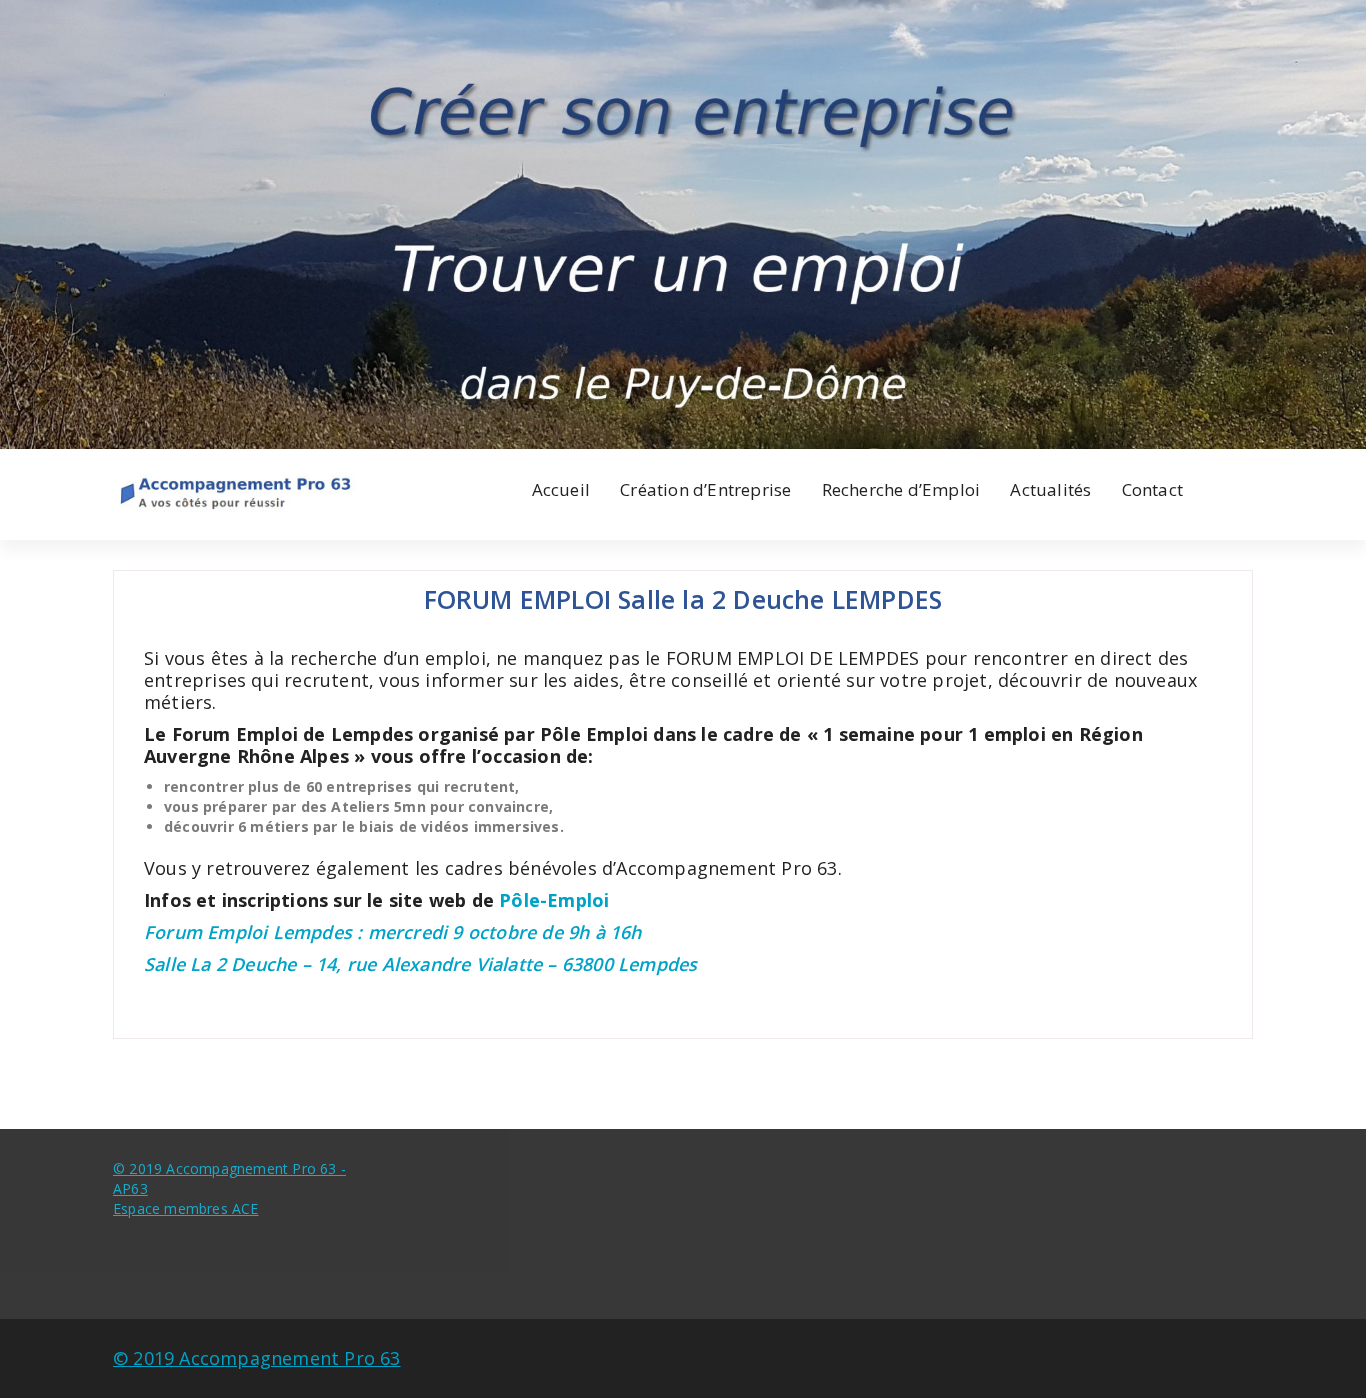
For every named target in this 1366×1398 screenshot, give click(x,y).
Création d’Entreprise (705, 489)
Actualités (1050, 489)
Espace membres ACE (186, 1208)
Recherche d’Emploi (901, 489)
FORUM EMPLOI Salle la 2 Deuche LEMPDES (683, 599)
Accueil (561, 489)
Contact (1152, 489)
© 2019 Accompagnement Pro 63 (257, 1358)
